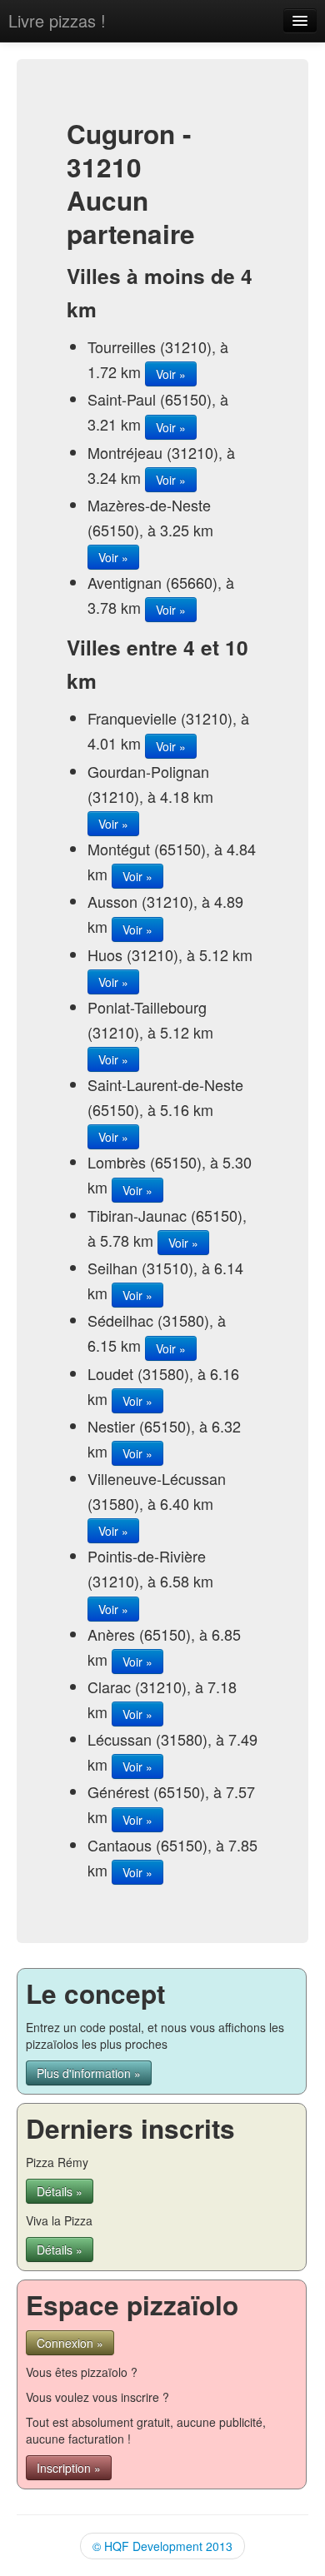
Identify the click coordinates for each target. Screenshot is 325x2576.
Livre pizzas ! (57, 20)
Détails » (60, 2191)
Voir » (171, 374)
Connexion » (70, 2343)
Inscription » (69, 2468)
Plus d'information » (89, 2073)
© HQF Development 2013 (162, 2546)
